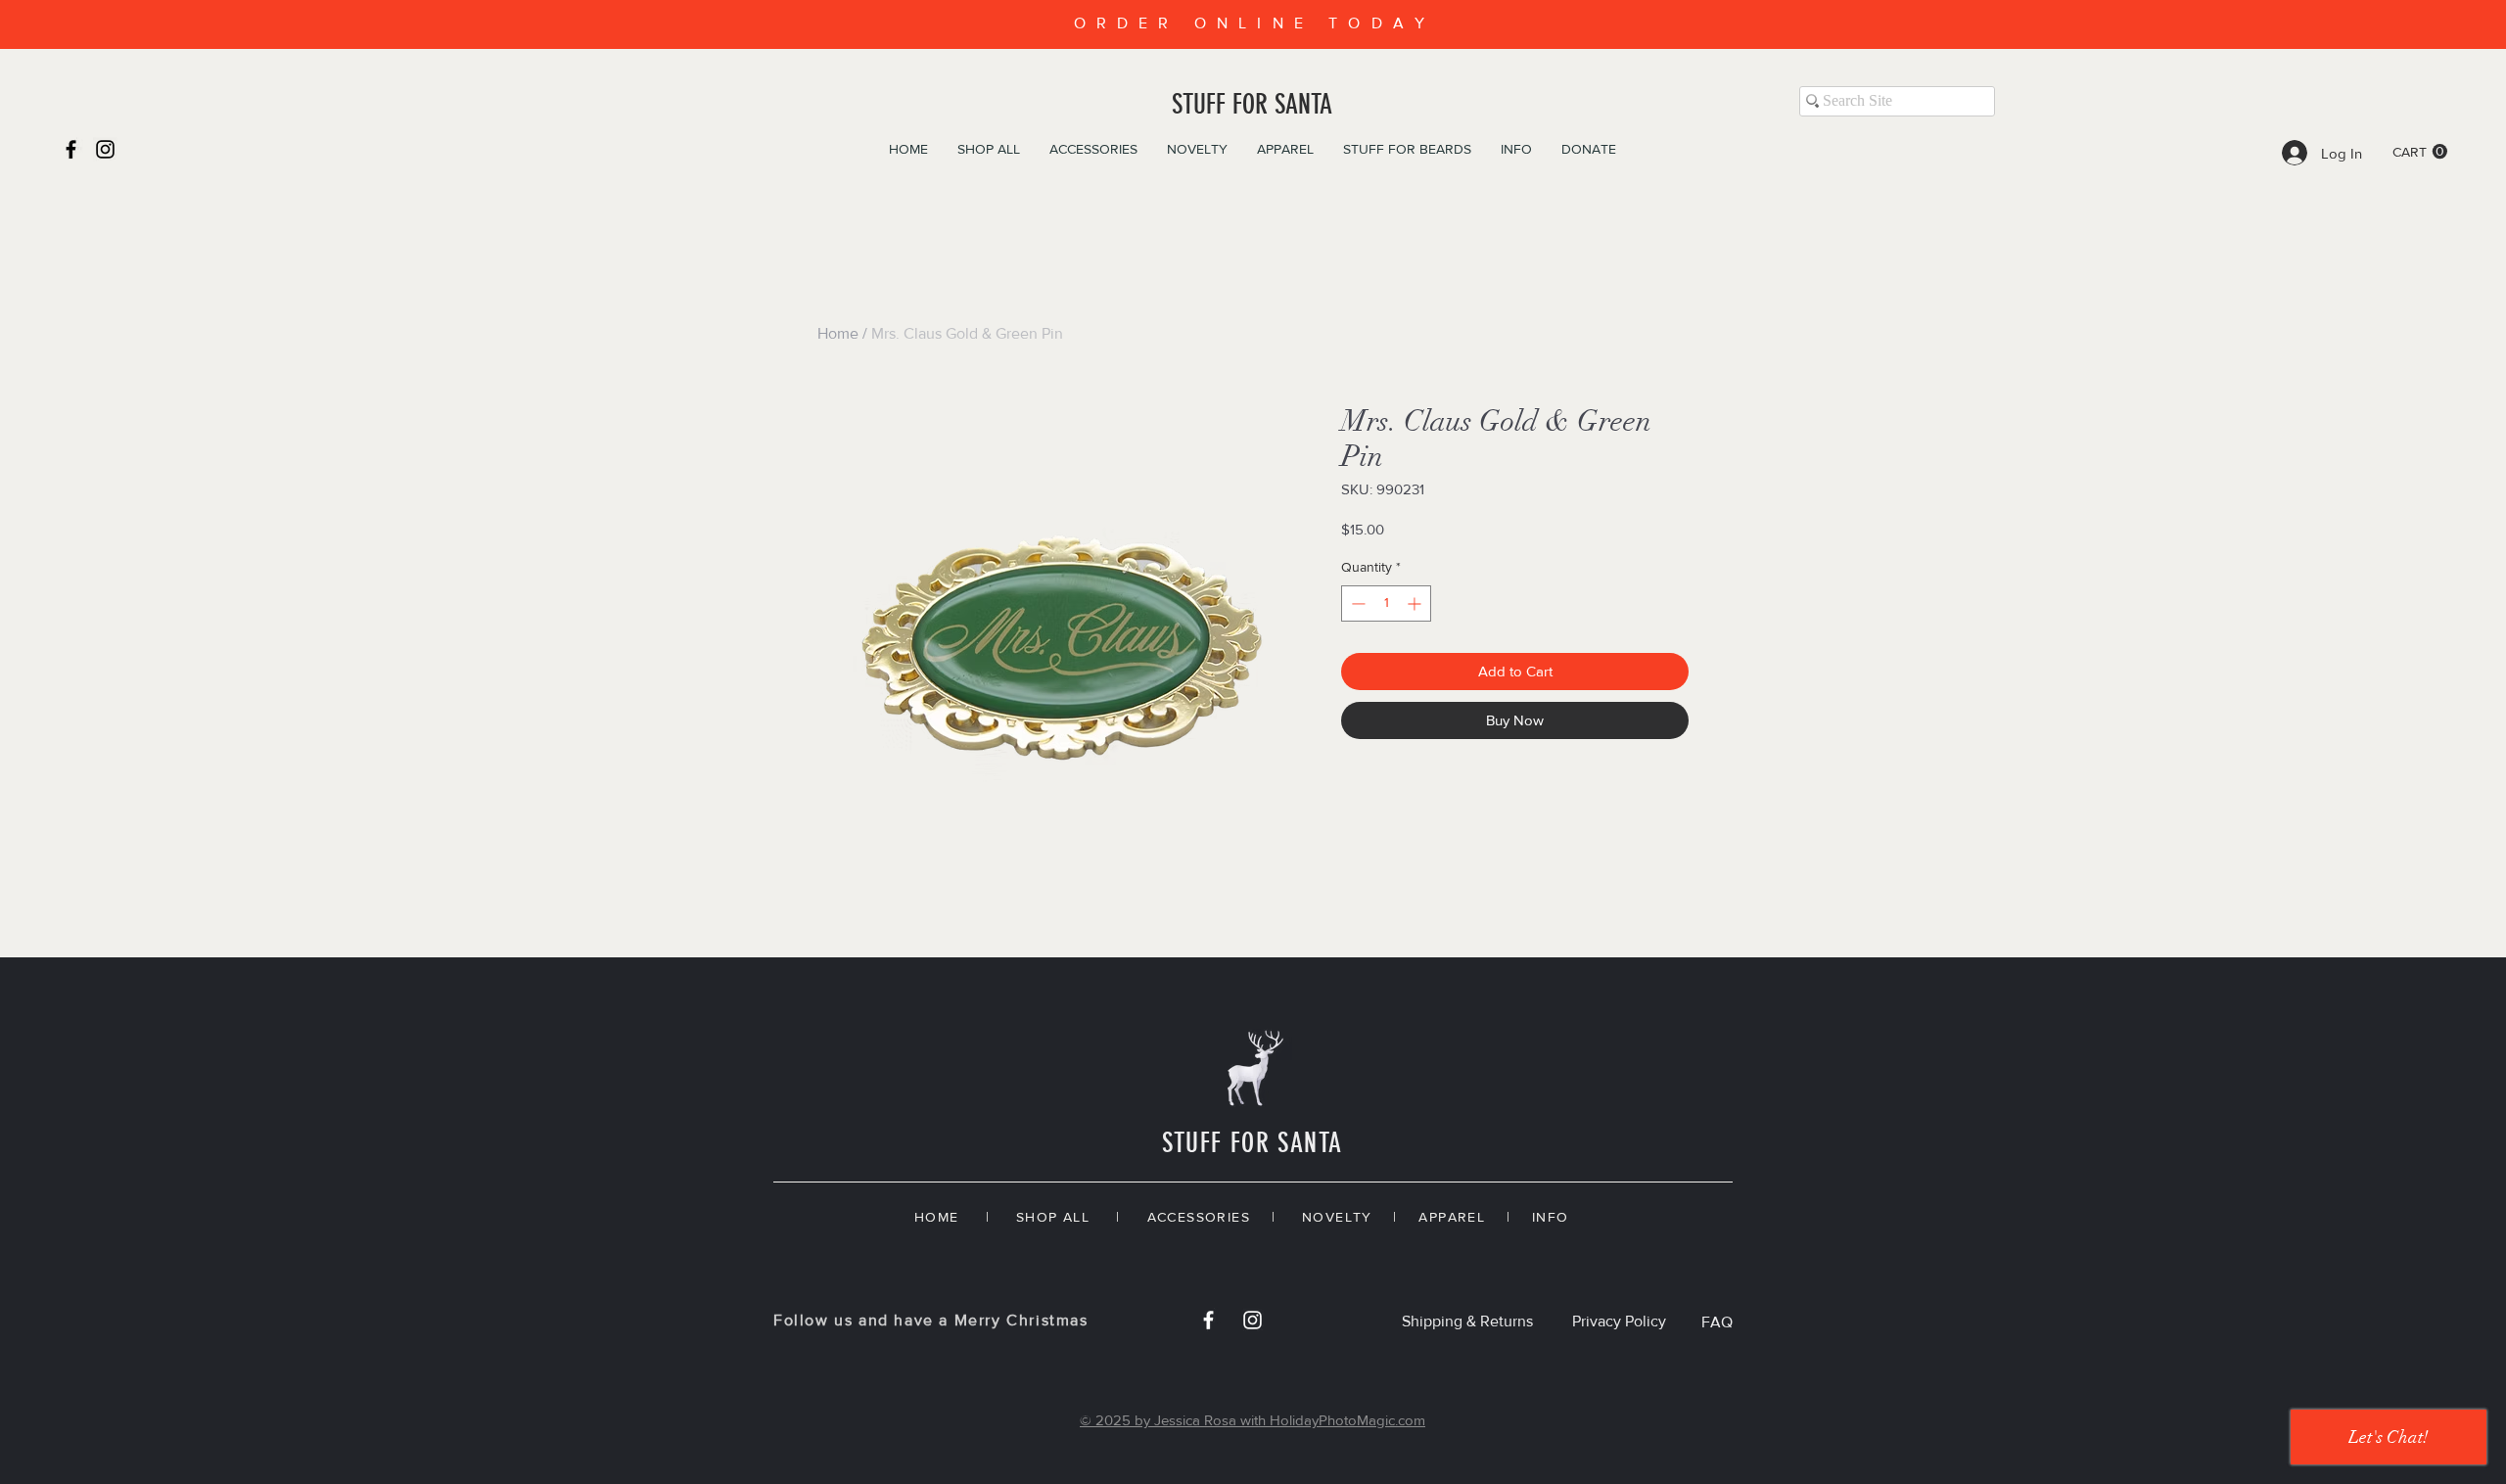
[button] (2420, 152)
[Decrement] (1356, 603)
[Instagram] (105, 149)
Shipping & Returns (1467, 1321)
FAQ (1717, 1322)
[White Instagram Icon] (1253, 1320)
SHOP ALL (1053, 1217)
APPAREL (1452, 1217)
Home (838, 333)
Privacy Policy (1619, 1321)
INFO (1551, 1217)
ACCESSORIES (1199, 1217)
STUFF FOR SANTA (1252, 104)
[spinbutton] (1386, 603)
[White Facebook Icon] (1208, 1320)
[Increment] (1416, 603)
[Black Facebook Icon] (71, 149)
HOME (937, 1217)
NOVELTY (1337, 1217)
